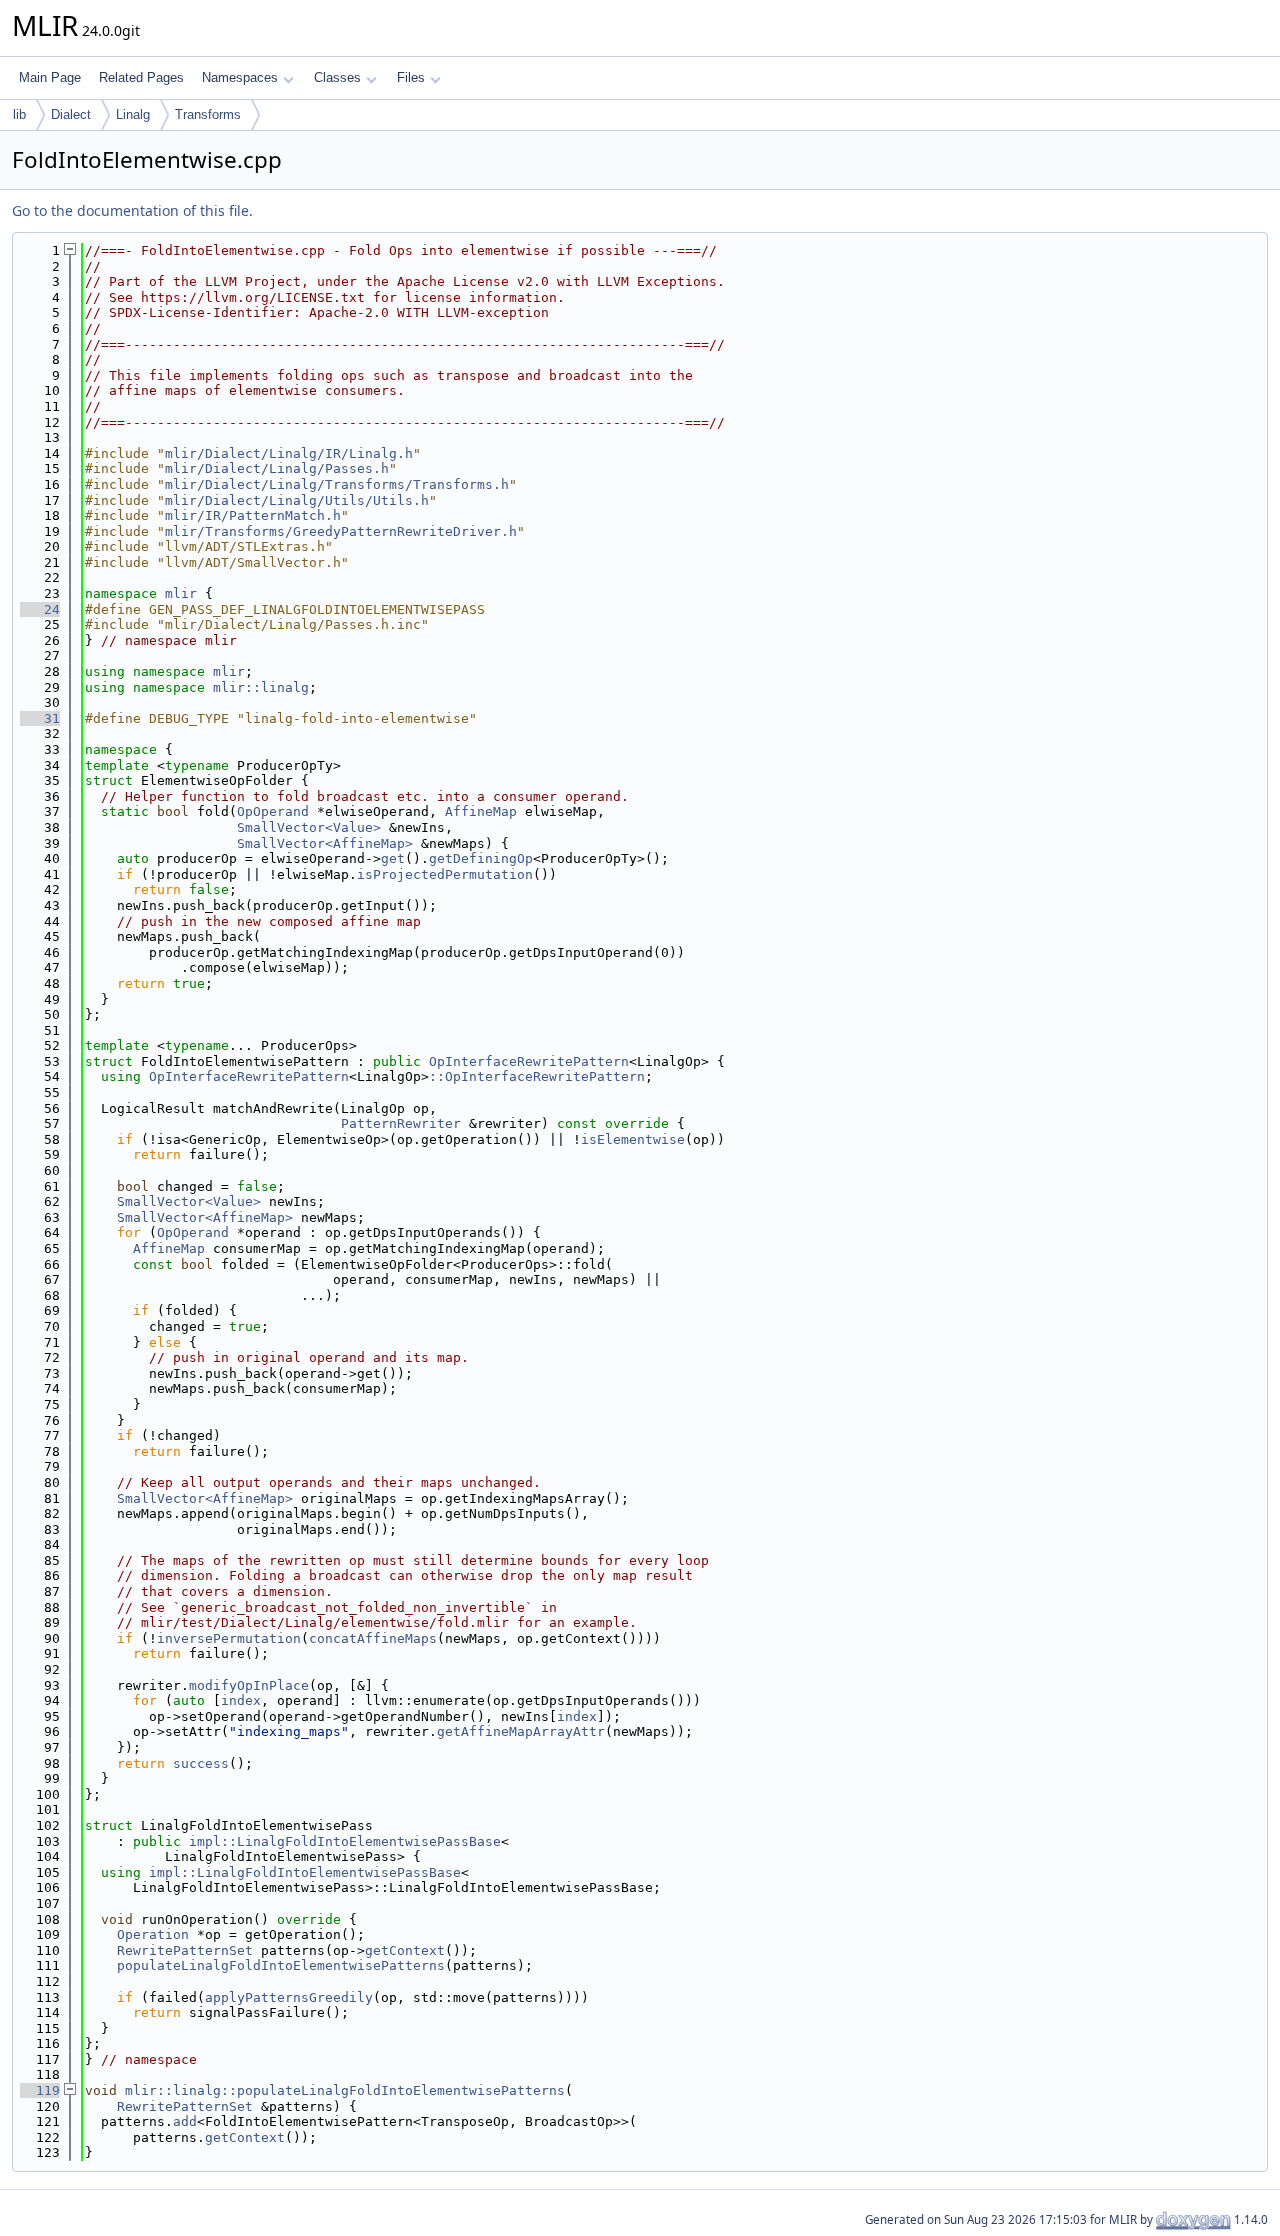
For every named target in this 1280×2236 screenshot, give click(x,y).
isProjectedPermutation (445, 874)
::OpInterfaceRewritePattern (537, 1076)
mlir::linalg (261, 687)
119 (40, 2090)
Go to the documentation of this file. (132, 210)
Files (411, 77)
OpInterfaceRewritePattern (529, 1061)
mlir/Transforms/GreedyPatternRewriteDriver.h (341, 531)
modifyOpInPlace (249, 1685)
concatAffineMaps (373, 1638)
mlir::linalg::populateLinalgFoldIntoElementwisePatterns (345, 2090)
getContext (405, 1950)
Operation (153, 1934)
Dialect (71, 114)
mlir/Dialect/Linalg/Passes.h (277, 468)
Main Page (50, 77)
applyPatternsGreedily (289, 1997)
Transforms (208, 114)
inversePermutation (229, 1638)
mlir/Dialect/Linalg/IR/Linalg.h (289, 453)
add (185, 2121)
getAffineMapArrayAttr (521, 1731)
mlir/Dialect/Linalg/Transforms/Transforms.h (337, 484)
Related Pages (141, 77)
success (201, 1763)
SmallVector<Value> (309, 827)
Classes (337, 77)
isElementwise (633, 1139)
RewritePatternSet (185, 1950)
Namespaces (240, 77)
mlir (181, 593)
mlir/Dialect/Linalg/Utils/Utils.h (297, 500)
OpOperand (273, 811)
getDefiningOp (481, 858)
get (393, 858)
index (241, 1700)
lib (19, 114)
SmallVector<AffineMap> (325, 843)
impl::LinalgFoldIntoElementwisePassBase (345, 1841)
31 (40, 718)
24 (40, 609)
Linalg (133, 114)
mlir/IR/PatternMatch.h (253, 515)
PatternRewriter (401, 1123)
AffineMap (481, 811)
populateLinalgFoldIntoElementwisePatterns (281, 1965)
